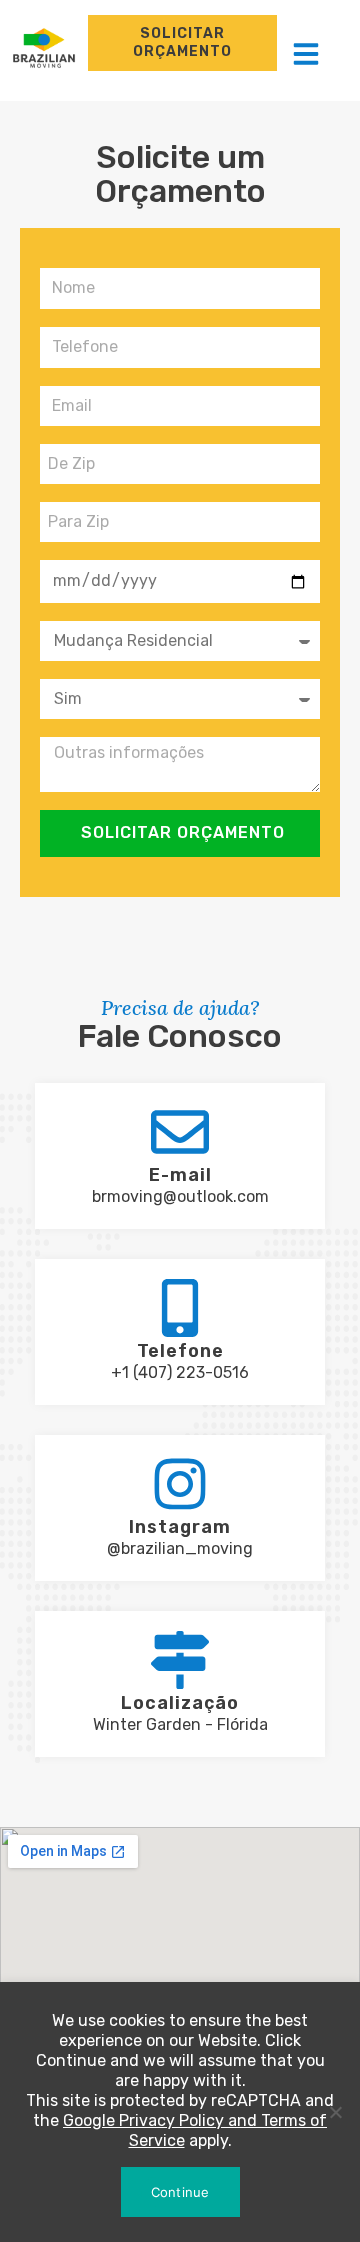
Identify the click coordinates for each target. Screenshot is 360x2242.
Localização (180, 1703)
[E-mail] (180, 1132)
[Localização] (180, 1660)
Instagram (180, 1527)
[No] (335, 2112)
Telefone (180, 1351)
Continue (180, 2192)
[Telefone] (180, 1308)
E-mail (180, 1175)
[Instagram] (180, 1484)
